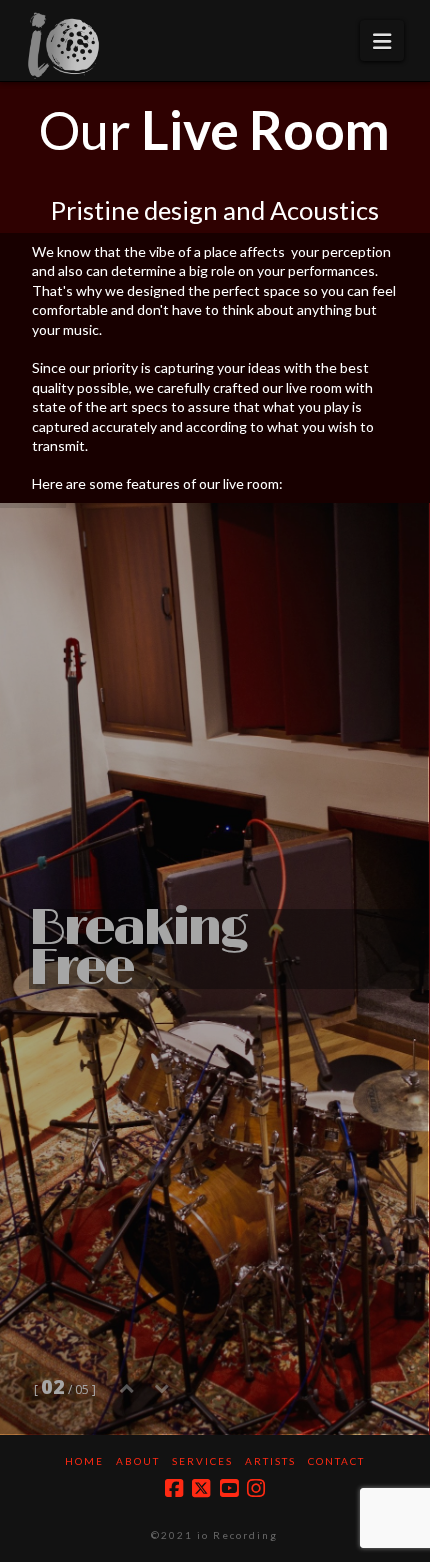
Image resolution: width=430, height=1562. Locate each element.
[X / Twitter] (201, 1488)
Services (202, 1461)
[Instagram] (256, 1488)
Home (84, 1461)
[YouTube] (229, 1488)
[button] (382, 40)
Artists (270, 1461)
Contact (336, 1461)
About (138, 1461)
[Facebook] (174, 1488)
